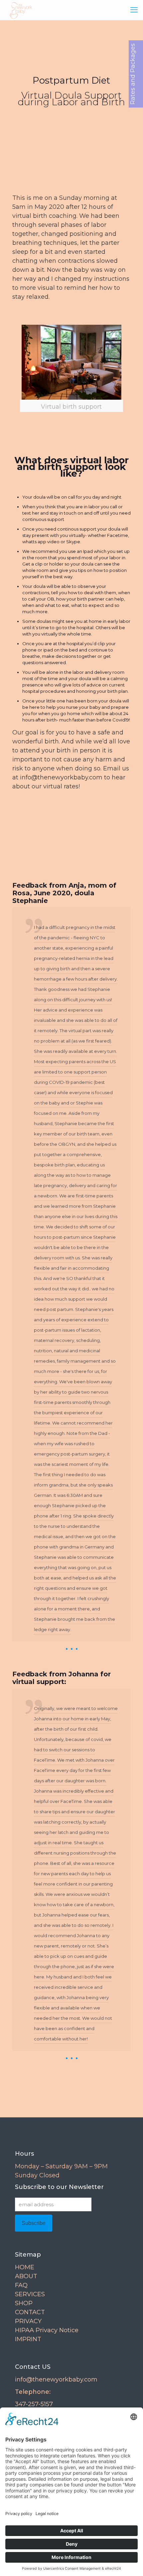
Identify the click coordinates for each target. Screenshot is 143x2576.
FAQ (21, 2285)
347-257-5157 (34, 2404)
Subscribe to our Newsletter (59, 2187)
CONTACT (30, 2312)
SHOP (24, 2303)
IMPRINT (28, 2339)
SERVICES (30, 2294)
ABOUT (26, 2276)
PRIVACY (28, 2321)
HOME (25, 2267)
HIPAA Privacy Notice (47, 2330)
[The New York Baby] (19, 10)
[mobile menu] (134, 10)
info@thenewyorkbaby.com (56, 2379)
